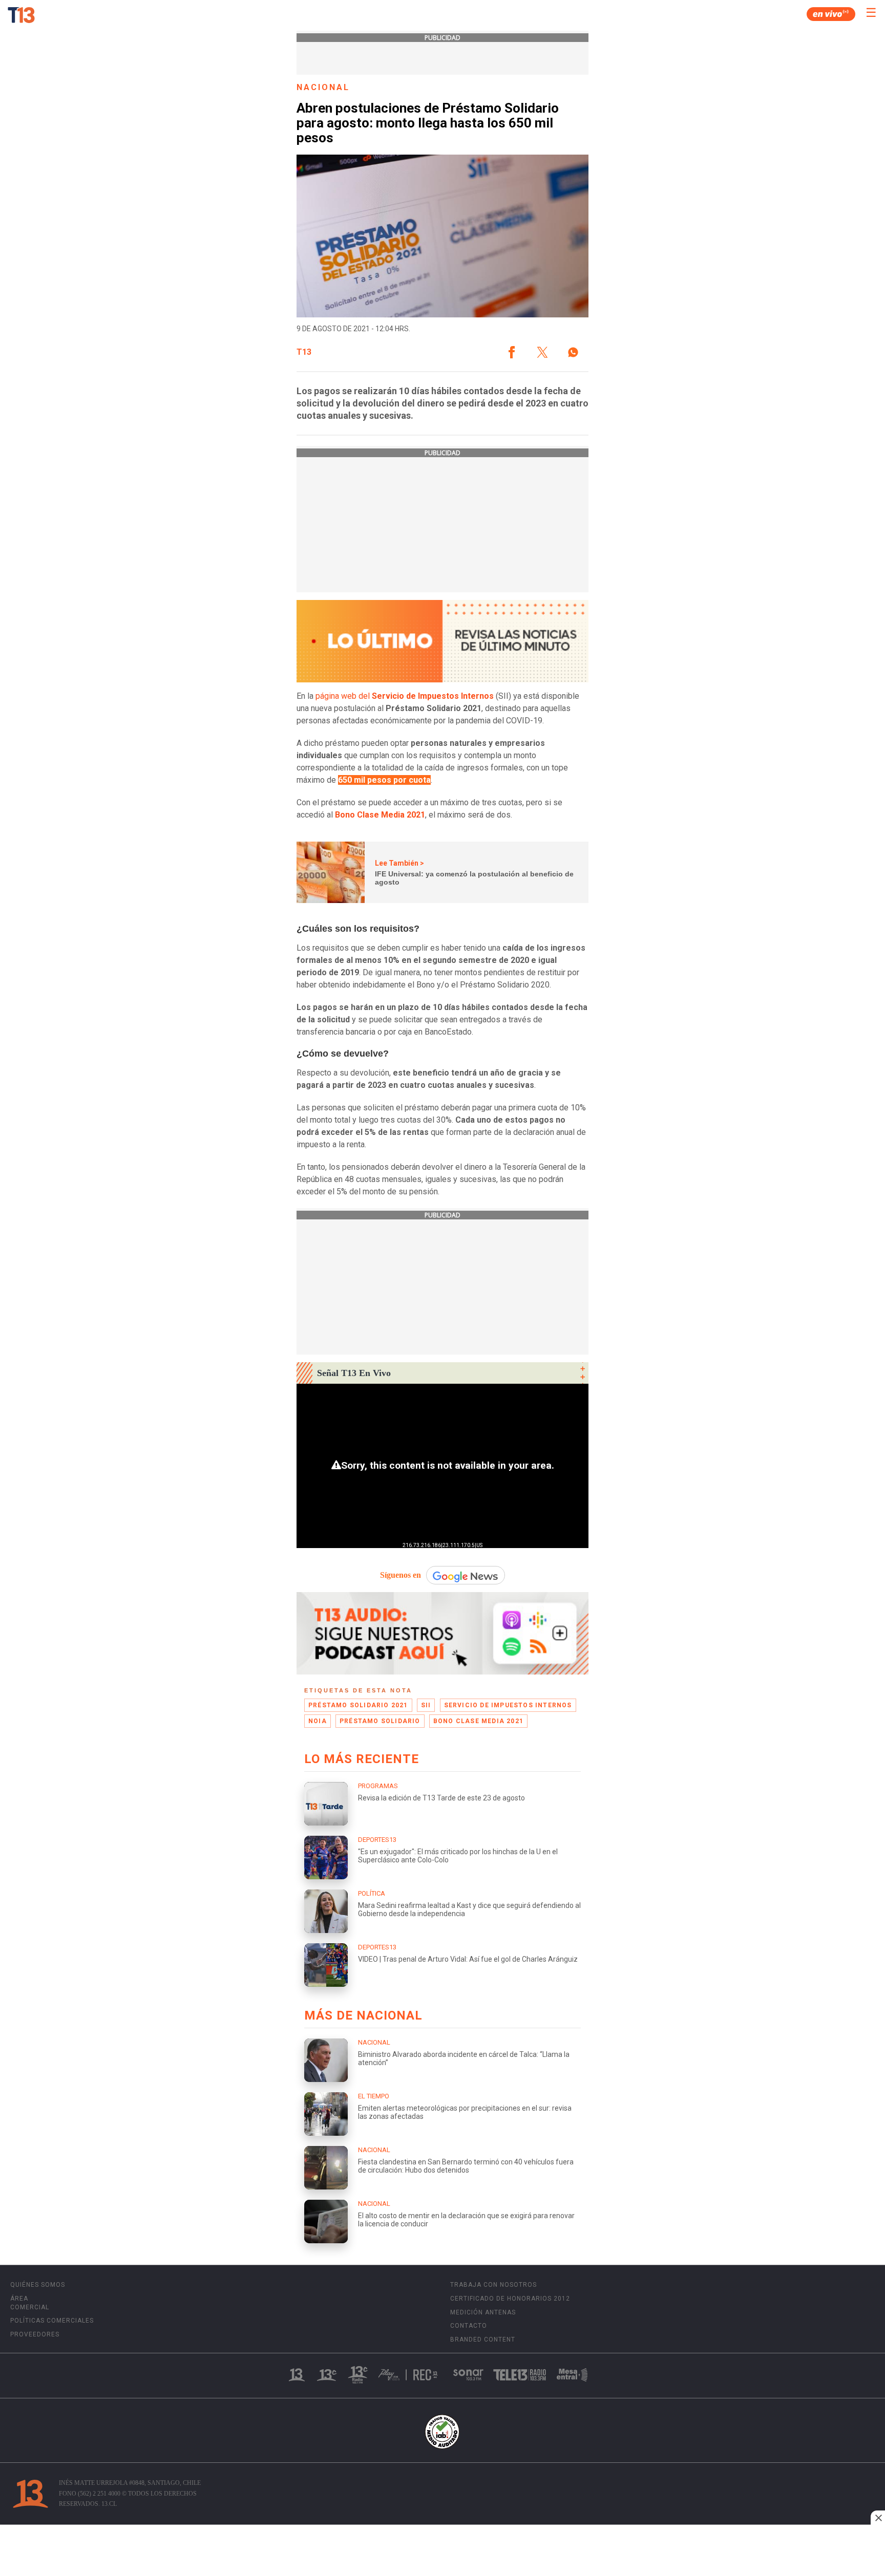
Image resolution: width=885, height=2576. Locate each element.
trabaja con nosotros (493, 2285)
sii (426, 1705)
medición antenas (483, 2312)
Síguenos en (401, 1575)
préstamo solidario (380, 1721)
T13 (304, 352)
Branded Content (483, 2339)
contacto (469, 2326)
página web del (405, 696)
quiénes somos (38, 2285)
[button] (512, 352)
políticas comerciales (52, 2321)
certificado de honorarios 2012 (510, 2299)
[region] (442, 2551)
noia (318, 1721)
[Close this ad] (878, 2518)
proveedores (35, 2334)
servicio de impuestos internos (508, 1705)
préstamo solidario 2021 (358, 1705)
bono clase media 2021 (478, 1721)
